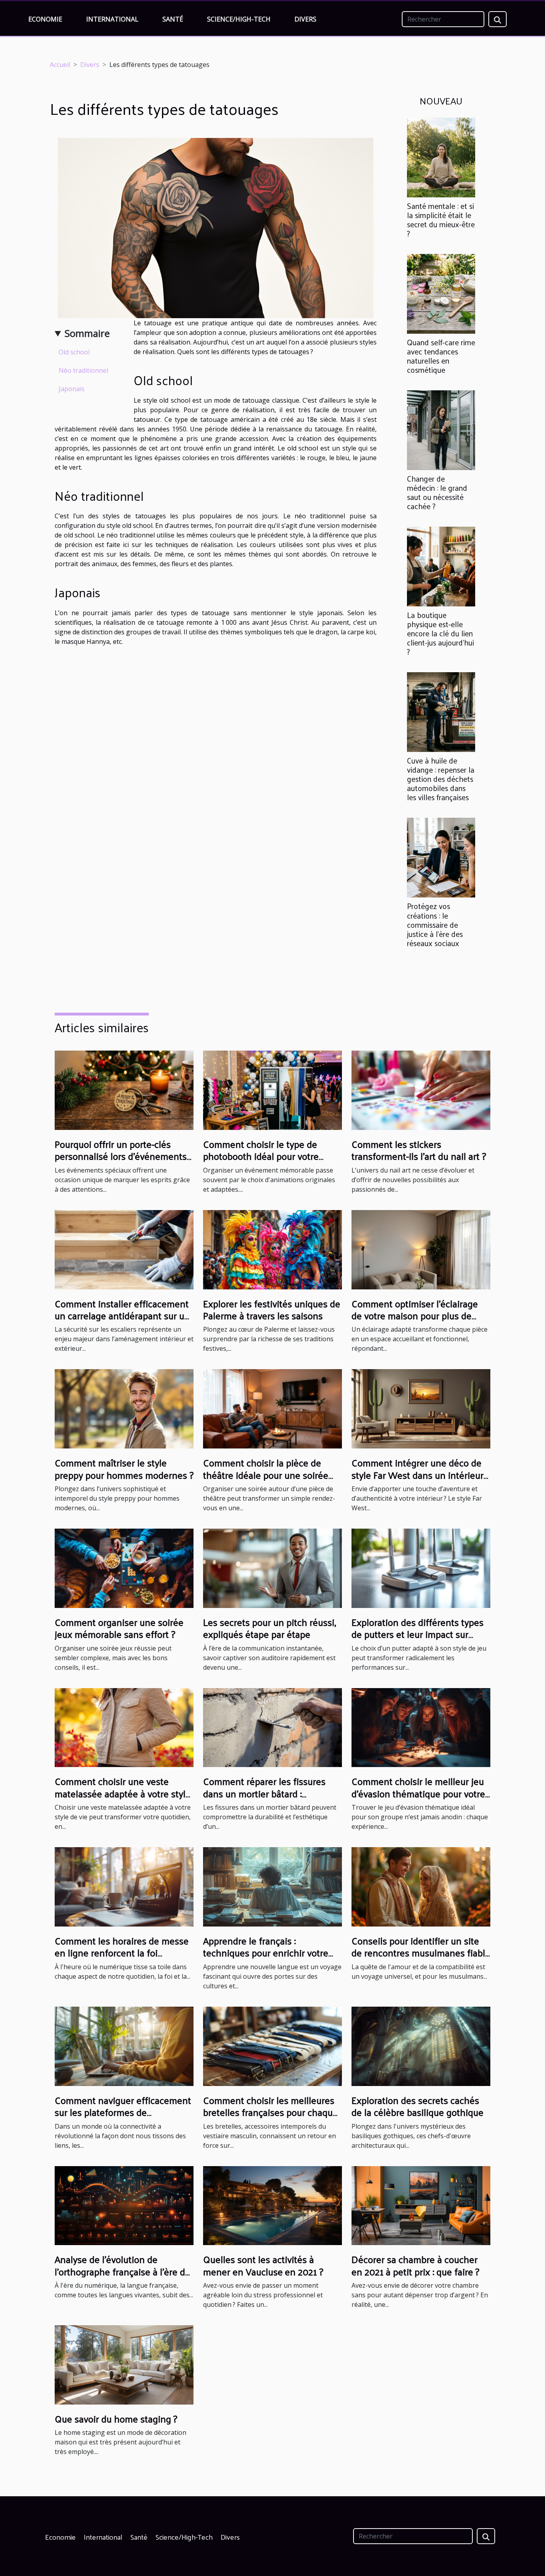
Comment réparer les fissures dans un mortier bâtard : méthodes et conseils (264, 1793)
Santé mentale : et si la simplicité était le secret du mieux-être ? (441, 219)
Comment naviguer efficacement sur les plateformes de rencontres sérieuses (123, 2112)
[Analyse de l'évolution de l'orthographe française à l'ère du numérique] (124, 2205)
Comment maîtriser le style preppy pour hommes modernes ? (124, 1468)
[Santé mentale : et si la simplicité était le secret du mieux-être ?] (441, 157)
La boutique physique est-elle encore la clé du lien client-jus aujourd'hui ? (440, 633)
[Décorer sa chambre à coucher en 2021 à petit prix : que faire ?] (421, 2205)
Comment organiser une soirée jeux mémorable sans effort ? (119, 1628)
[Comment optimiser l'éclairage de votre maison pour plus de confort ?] (421, 1249)
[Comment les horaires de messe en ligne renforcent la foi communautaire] (124, 1886)
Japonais (72, 389)
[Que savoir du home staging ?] (124, 2364)
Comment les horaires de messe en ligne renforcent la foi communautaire (122, 1953)
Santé (173, 19)
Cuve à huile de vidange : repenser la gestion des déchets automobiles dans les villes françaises (441, 779)
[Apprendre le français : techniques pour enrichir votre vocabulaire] (272, 1886)
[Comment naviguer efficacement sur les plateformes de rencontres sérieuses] (124, 2046)
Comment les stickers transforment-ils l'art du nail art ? (419, 1150)
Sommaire (87, 333)
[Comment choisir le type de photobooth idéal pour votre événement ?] (272, 1090)
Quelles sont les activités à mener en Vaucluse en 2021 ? (263, 2265)
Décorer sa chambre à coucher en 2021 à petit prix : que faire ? (415, 2265)
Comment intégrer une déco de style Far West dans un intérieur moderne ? (418, 1475)
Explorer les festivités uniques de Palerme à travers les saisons (272, 1309)
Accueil (60, 65)
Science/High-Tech (239, 19)
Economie (45, 19)
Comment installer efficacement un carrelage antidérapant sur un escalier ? (122, 1316)
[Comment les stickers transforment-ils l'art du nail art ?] (421, 1090)
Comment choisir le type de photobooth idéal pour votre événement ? (261, 1156)
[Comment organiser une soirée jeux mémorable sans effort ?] (124, 1568)
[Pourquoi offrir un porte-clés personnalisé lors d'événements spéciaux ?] (124, 1090)
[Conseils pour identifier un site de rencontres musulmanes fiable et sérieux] (421, 1886)
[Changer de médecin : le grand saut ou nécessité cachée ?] (441, 429)
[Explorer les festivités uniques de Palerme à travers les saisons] (272, 1249)
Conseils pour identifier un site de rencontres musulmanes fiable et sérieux (421, 1953)
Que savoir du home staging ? (116, 2419)
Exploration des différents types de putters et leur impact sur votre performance (418, 1634)
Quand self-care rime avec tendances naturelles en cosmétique (441, 356)
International (112, 19)
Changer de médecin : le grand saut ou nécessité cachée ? (437, 492)
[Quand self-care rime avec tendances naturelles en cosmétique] (441, 293)
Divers (305, 19)
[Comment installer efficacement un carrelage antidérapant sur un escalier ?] (124, 1249)
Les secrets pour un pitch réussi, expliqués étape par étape (270, 1628)
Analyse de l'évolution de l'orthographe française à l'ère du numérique (122, 2271)
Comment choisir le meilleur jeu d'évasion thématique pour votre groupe (418, 1793)
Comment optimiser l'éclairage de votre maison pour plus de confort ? (415, 1316)
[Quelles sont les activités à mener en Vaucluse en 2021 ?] (272, 2205)
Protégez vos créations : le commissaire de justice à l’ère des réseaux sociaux (435, 924)
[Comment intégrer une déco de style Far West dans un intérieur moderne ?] (421, 1408)
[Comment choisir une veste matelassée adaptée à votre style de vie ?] (124, 1727)
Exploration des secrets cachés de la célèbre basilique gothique (418, 2106)
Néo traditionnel (83, 370)
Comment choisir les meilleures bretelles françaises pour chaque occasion (271, 2112)
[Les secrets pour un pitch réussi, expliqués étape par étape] (272, 1568)
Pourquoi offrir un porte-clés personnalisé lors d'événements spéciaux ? (121, 1156)
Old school (74, 352)
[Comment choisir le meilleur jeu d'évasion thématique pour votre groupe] (421, 1727)
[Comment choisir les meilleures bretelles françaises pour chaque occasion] (272, 2046)
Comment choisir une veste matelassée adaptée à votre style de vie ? (123, 1793)
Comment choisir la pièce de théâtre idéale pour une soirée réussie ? (266, 1475)
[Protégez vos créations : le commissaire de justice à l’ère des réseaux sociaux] (441, 857)
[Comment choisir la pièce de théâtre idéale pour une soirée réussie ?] (272, 1408)
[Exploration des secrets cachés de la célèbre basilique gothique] (421, 2046)
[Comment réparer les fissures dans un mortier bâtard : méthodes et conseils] (272, 1727)
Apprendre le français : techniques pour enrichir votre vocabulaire (266, 1953)
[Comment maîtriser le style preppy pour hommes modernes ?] (124, 1408)
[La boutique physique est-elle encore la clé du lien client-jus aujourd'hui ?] (441, 566)
